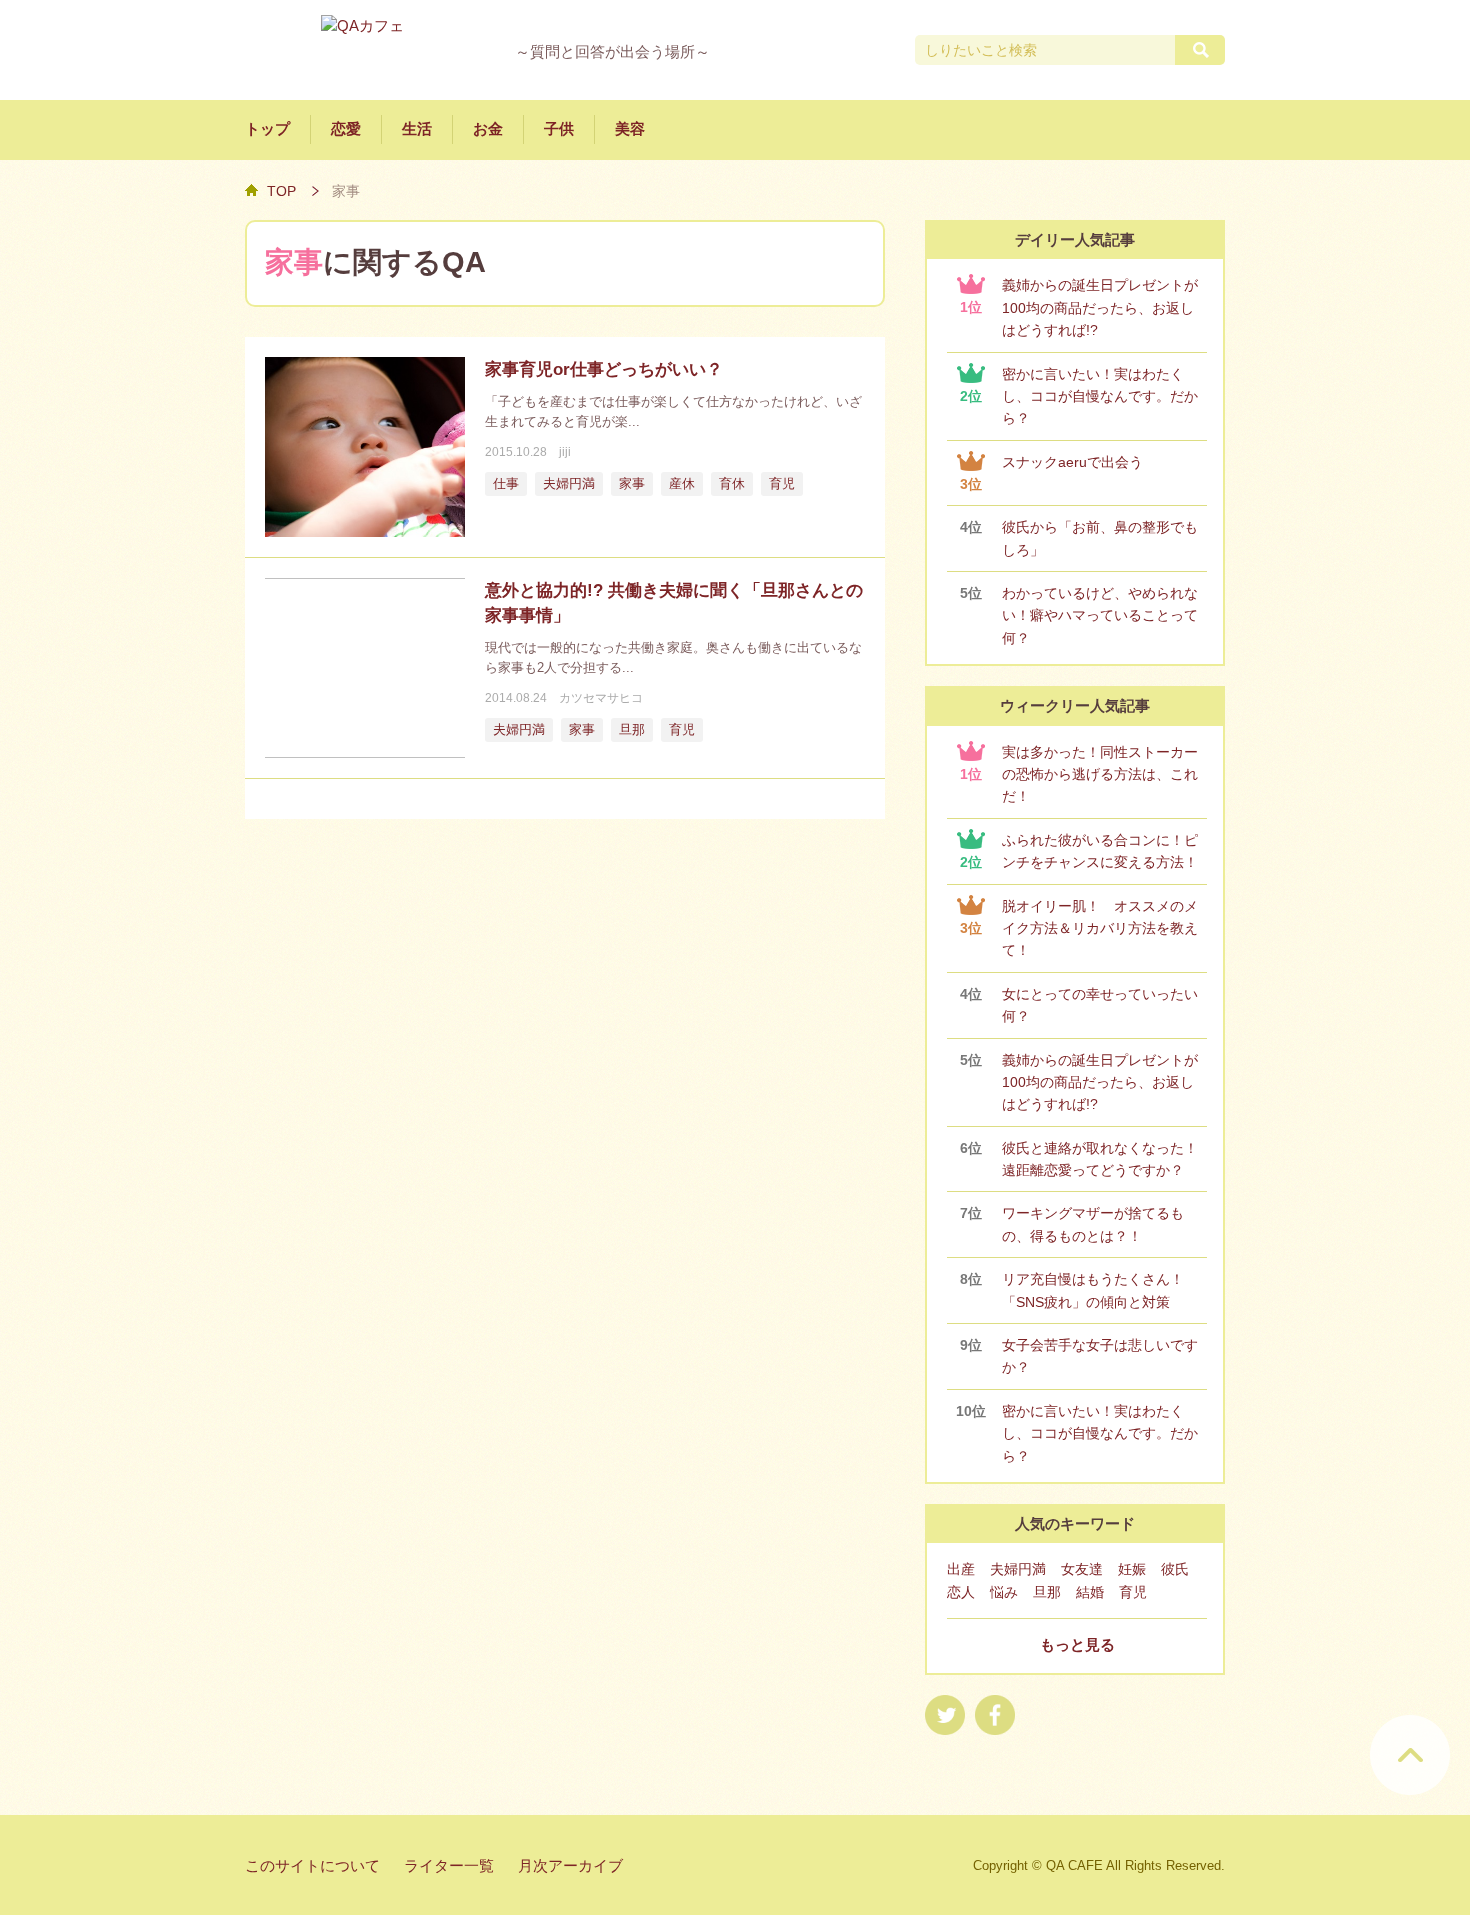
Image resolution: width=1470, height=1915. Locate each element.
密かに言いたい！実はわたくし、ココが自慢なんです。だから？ (1100, 396)
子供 (559, 129)
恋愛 (346, 129)
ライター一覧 (449, 1866)
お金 (488, 129)
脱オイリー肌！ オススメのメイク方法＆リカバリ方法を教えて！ (1100, 928)
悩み (1004, 1592)
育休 (732, 484)
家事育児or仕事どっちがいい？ (604, 369)
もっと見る (1077, 1645)
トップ (267, 129)
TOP (281, 191)
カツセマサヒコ (601, 698)
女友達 (1082, 1569)
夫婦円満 (569, 484)
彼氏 (1175, 1569)
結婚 (1090, 1592)
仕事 (506, 484)
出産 (961, 1569)
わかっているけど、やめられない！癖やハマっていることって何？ (1100, 615)
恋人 (961, 1592)
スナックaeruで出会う (1072, 462)
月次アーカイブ (570, 1866)
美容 (630, 129)
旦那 (632, 730)
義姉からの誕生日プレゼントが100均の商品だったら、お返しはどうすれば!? (1100, 307)
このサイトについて (312, 1866)
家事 (632, 484)
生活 (417, 129)
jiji (565, 452)
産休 (682, 484)
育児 (782, 484)
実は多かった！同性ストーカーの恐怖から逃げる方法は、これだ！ (1100, 774)
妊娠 (1132, 1569)
